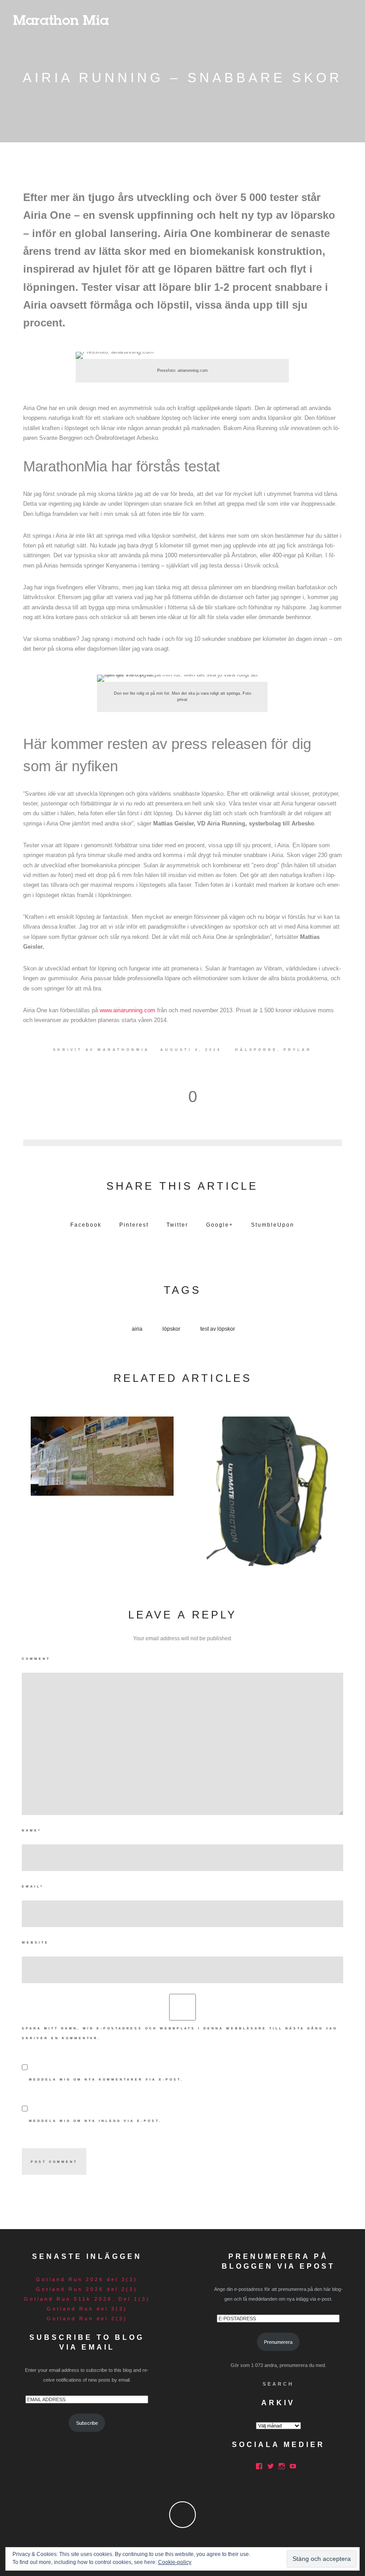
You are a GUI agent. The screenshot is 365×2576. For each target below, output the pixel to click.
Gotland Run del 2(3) (87, 2318)
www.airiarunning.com (128, 1010)
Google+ (220, 1225)
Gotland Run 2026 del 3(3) (87, 2279)
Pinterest (134, 1225)
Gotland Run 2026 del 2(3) (87, 2289)
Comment (36, 1659)
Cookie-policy (175, 2562)
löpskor (171, 1329)
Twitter (177, 1225)
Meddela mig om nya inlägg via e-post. (95, 2121)
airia (137, 1329)
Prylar (298, 1050)
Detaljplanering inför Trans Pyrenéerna (102, 1454)
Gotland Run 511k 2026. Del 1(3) (87, 2299)
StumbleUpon (273, 1225)
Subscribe (87, 2423)
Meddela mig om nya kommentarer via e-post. (106, 2079)
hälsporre (256, 1050)
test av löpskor (218, 1329)
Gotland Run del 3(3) (87, 2309)
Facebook (86, 1225)
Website (35, 1942)
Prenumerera (278, 2342)
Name (32, 1830)
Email (33, 1886)
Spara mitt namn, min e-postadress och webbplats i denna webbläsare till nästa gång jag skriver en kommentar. (180, 2033)
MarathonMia (124, 1050)
